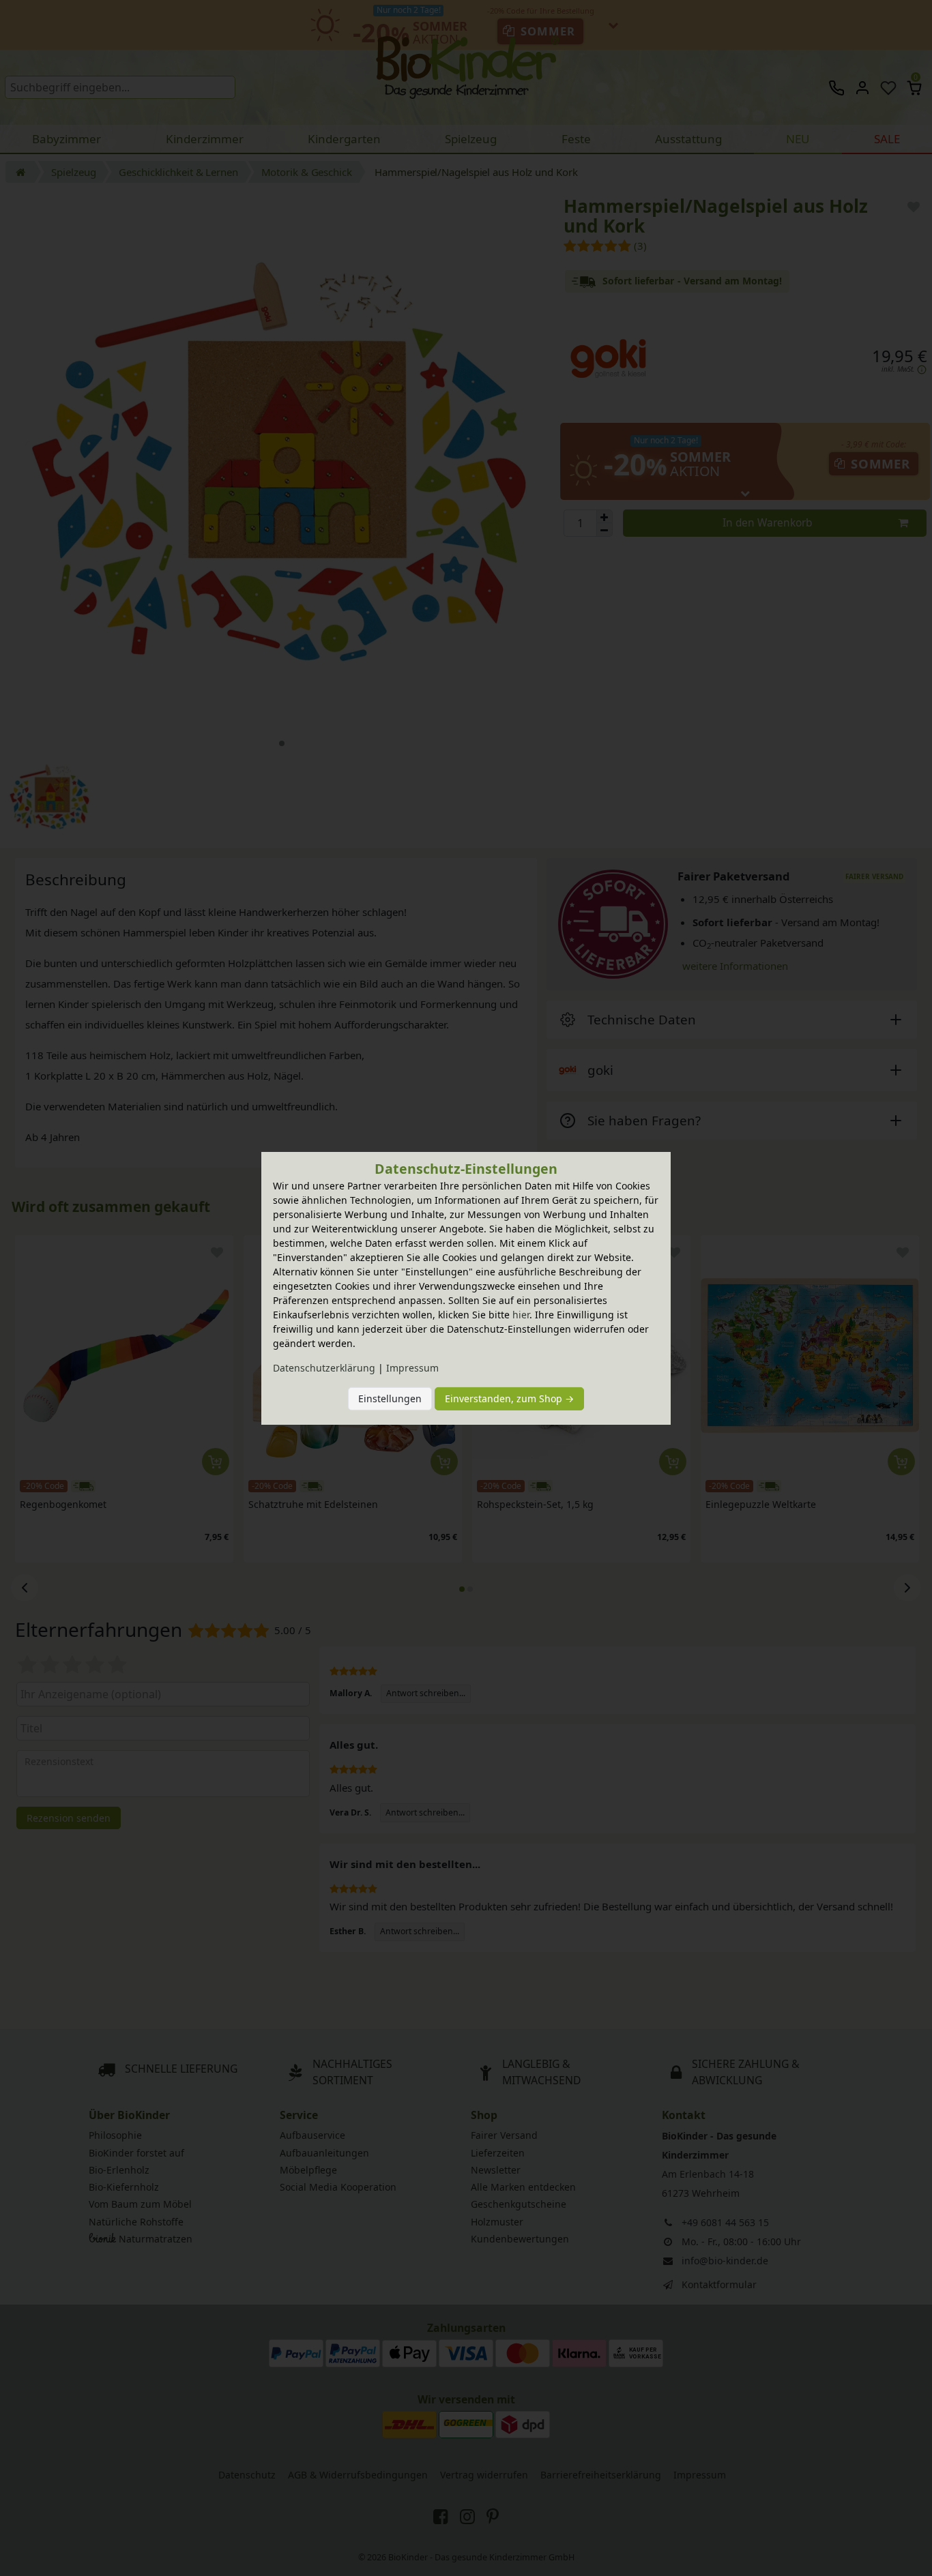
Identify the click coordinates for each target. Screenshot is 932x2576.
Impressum (412, 1368)
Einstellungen (390, 1398)
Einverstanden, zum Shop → (509, 1398)
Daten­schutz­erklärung (324, 1368)
